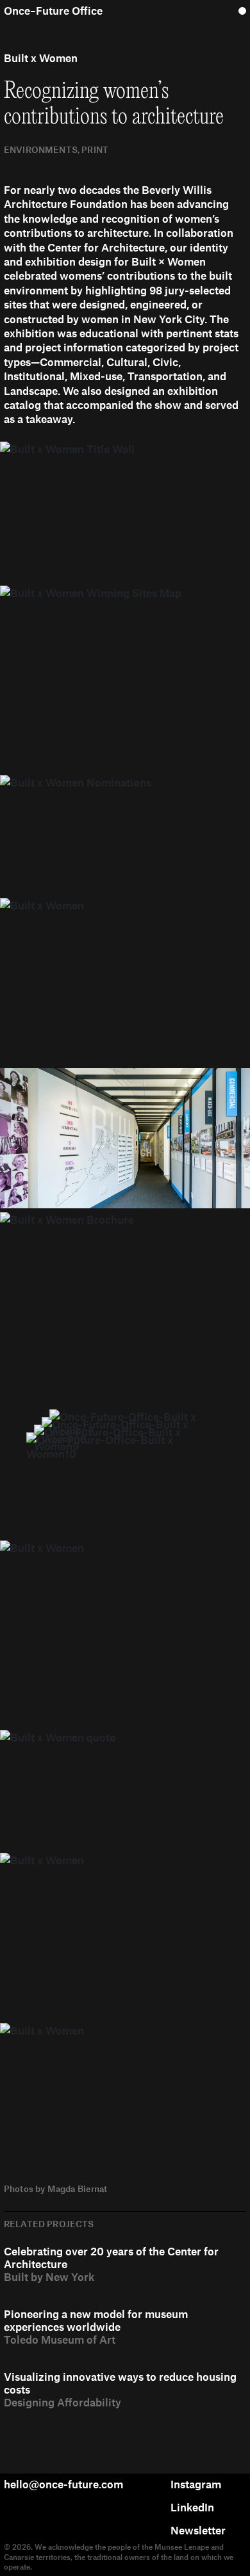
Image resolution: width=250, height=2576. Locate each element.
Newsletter (198, 2530)
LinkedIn (192, 2507)
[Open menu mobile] (242, 10)
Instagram (196, 2484)
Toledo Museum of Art (60, 2339)
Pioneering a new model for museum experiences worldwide (96, 2320)
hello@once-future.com (63, 2484)
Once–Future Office (53, 10)
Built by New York (49, 2276)
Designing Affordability (63, 2402)
